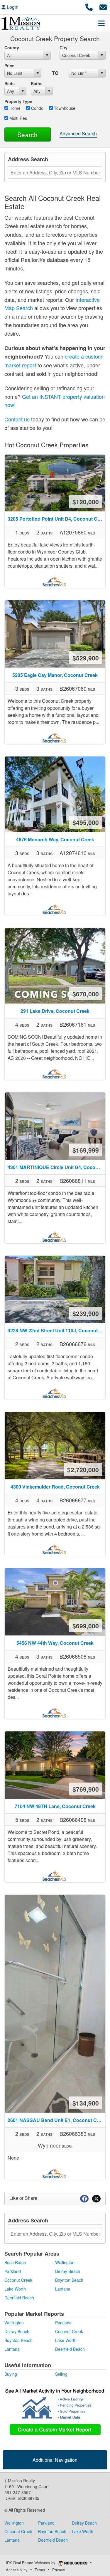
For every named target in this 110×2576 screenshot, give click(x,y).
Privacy (59, 2570)
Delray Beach (68, 2271)
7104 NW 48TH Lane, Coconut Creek (55, 1806)
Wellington (65, 2262)
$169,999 (86, 1150)
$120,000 (86, 502)
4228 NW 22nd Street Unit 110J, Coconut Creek (56, 1330)
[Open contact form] (103, 6)
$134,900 (86, 2103)
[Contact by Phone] (89, 6)
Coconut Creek (18, 2280)
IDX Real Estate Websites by (31, 2563)
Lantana (63, 2289)
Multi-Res (18, 118)
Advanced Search (78, 133)
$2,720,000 (83, 1469)
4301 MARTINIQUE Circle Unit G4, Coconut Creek (56, 1167)
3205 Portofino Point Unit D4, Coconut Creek (56, 519)
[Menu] (101, 23)
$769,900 (86, 1789)
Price (9, 65)
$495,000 (86, 822)
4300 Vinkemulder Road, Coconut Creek (55, 1487)
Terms (40, 2570)
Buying (11, 2374)
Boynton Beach (69, 2280)
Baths (37, 83)
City (64, 48)
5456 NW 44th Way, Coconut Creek (55, 1643)
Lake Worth (15, 2289)
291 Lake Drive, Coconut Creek (55, 1011)
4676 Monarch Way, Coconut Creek (55, 839)
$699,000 (86, 1626)
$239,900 (86, 1313)
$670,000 (86, 994)
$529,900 (86, 658)
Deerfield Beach (19, 2298)
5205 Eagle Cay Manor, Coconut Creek (55, 675)
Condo (37, 108)
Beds (10, 83)
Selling (61, 2374)
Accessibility (17, 2570)
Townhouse (64, 108)
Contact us (17, 419)
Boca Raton (15, 2262)
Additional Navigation (55, 2460)
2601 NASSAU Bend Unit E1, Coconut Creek (56, 2120)
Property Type (18, 101)
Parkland (13, 2271)
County (12, 48)
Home (14, 108)
